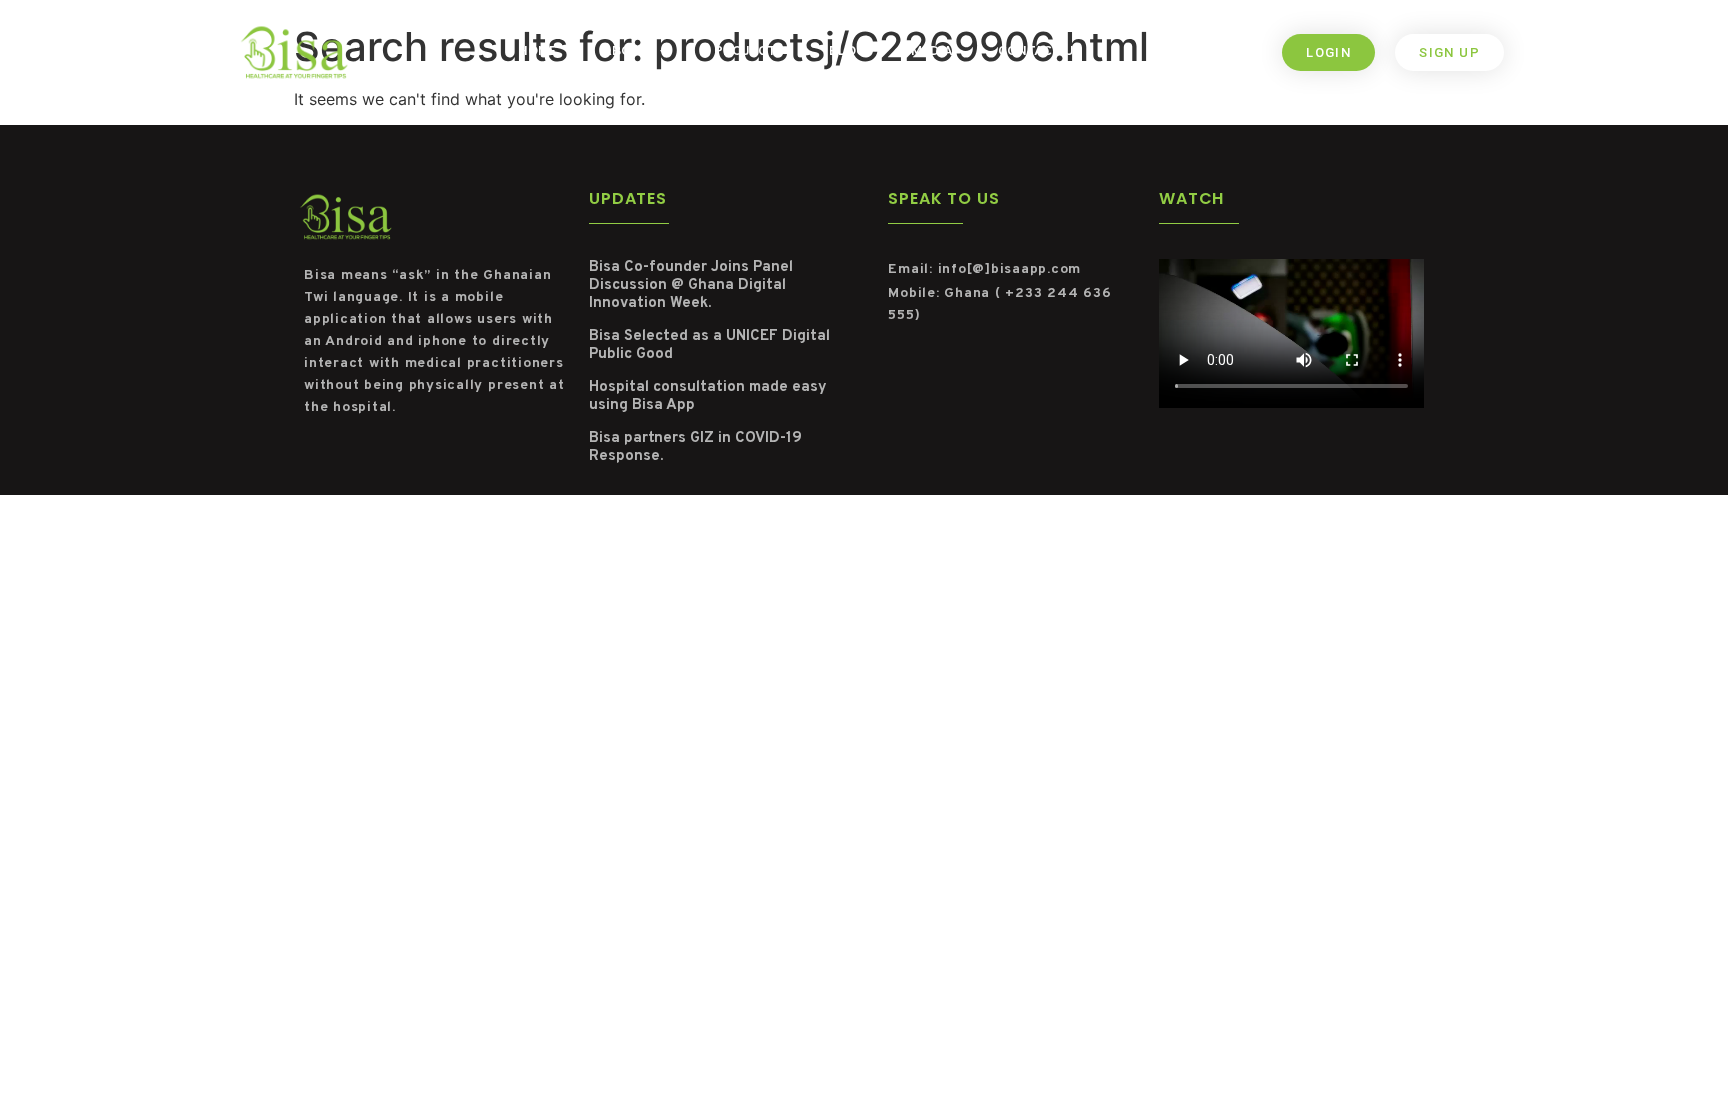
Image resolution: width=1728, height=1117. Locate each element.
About (626, 51)
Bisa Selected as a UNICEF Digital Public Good (709, 345)
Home (537, 51)
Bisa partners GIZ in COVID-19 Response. (695, 447)
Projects (749, 51)
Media (932, 51)
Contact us (1040, 51)
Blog (847, 51)
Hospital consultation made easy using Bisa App (708, 396)
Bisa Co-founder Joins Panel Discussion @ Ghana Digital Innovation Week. (691, 285)
